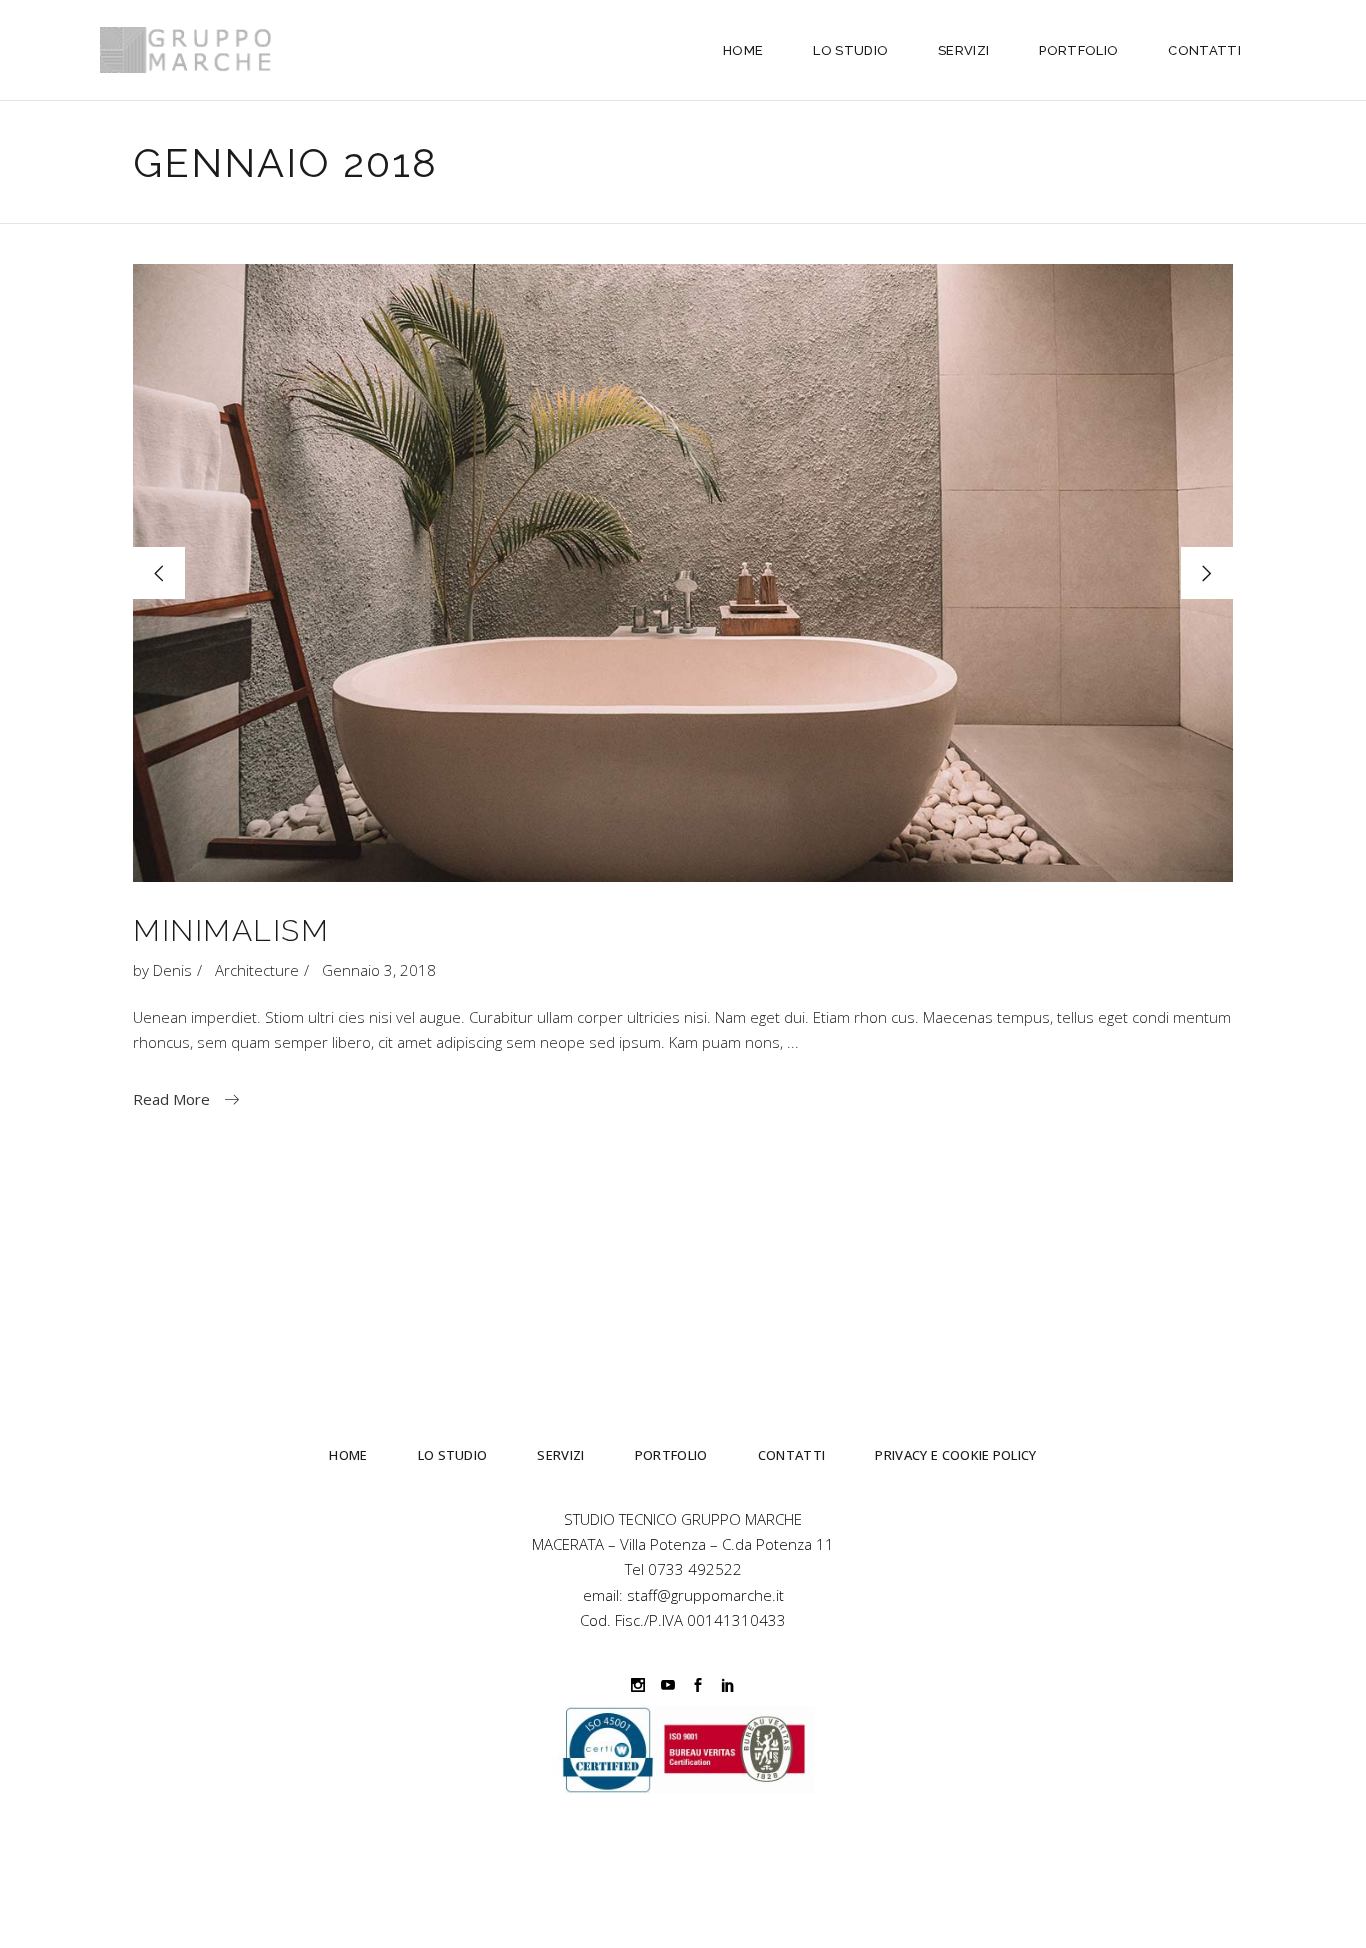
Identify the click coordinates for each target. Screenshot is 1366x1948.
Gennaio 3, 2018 (379, 970)
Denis (172, 970)
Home (348, 1455)
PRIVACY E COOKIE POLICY (955, 1455)
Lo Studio (453, 1455)
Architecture (257, 970)
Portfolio (671, 1455)
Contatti (792, 1455)
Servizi (560, 1455)
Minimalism (231, 930)
